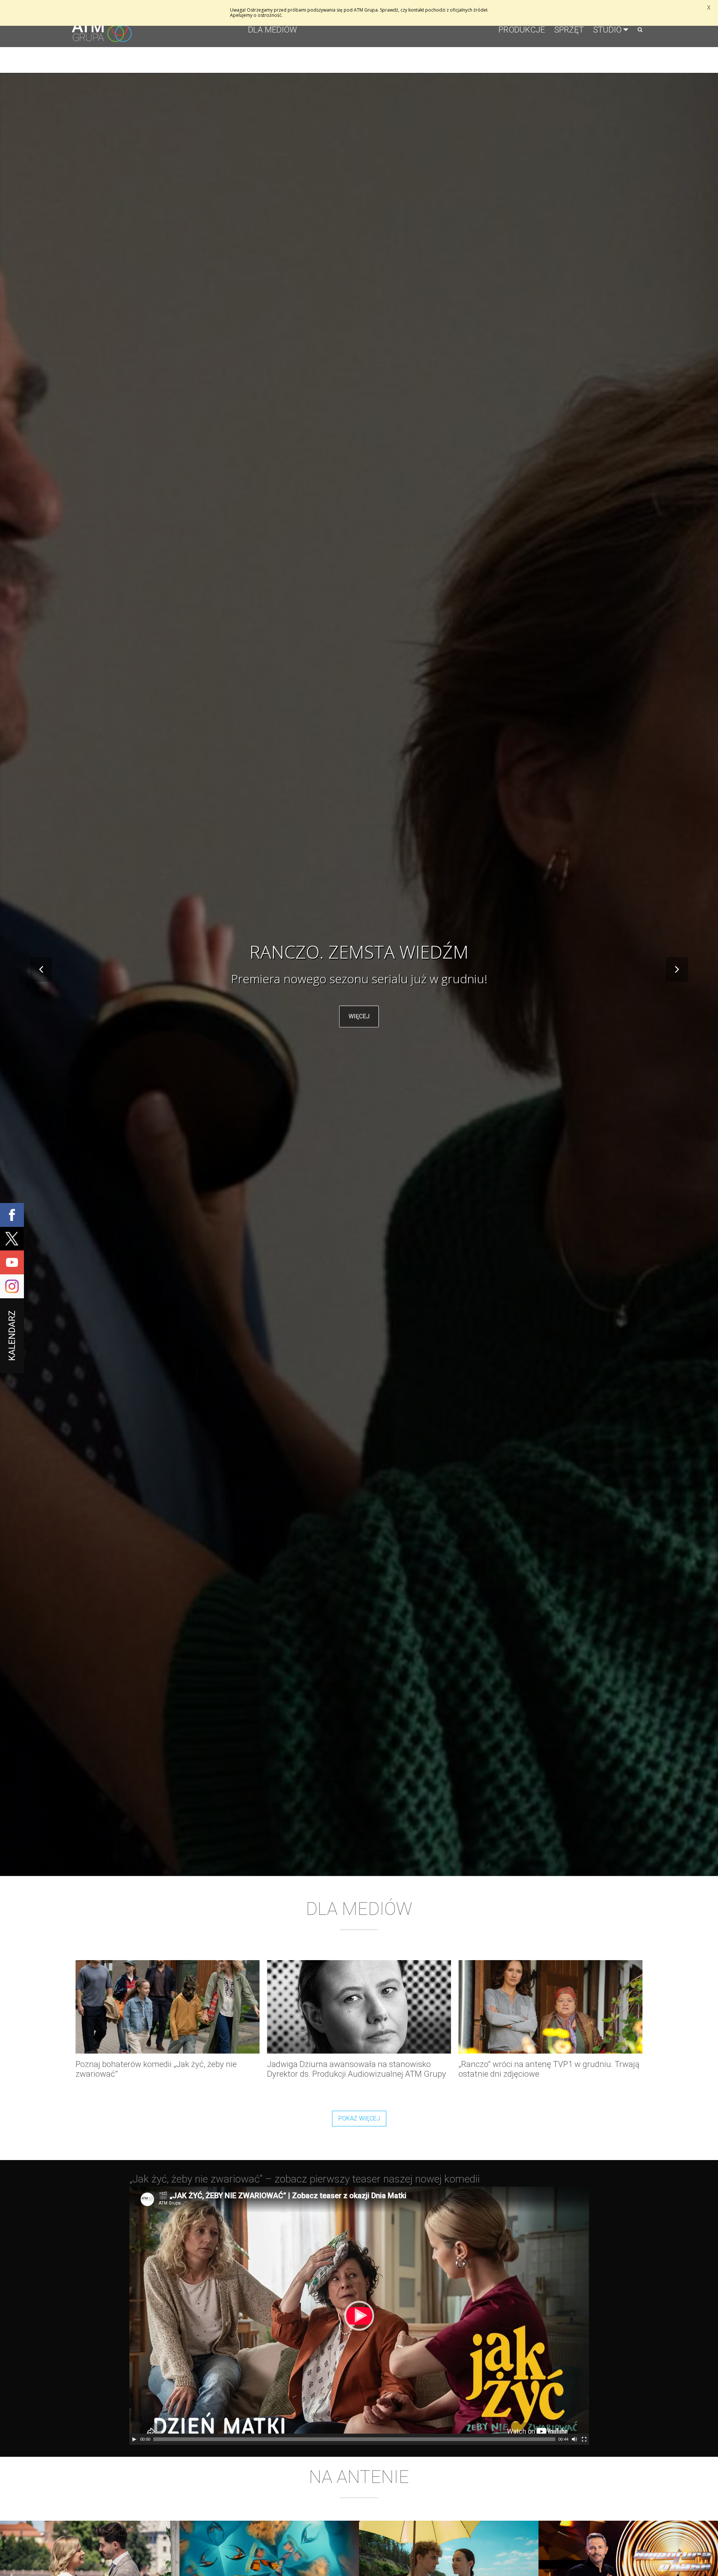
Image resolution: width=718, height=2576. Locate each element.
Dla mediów (272, 30)
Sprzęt (569, 30)
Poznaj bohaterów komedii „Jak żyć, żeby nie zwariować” (156, 2069)
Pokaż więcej (359, 2118)
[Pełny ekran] (584, 2439)
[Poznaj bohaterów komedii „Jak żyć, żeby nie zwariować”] (168, 2007)
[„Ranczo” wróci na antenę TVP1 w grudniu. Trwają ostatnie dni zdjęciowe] (550, 2007)
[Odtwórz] (134, 2439)
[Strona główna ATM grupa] (102, 37)
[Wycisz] (574, 2439)
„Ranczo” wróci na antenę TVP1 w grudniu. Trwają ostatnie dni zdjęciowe (549, 2069)
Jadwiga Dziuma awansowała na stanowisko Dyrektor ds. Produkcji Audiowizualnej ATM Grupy (357, 2069)
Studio (607, 30)
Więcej (359, 1025)
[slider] (354, 2439)
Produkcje (522, 30)
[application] (359, 2316)
